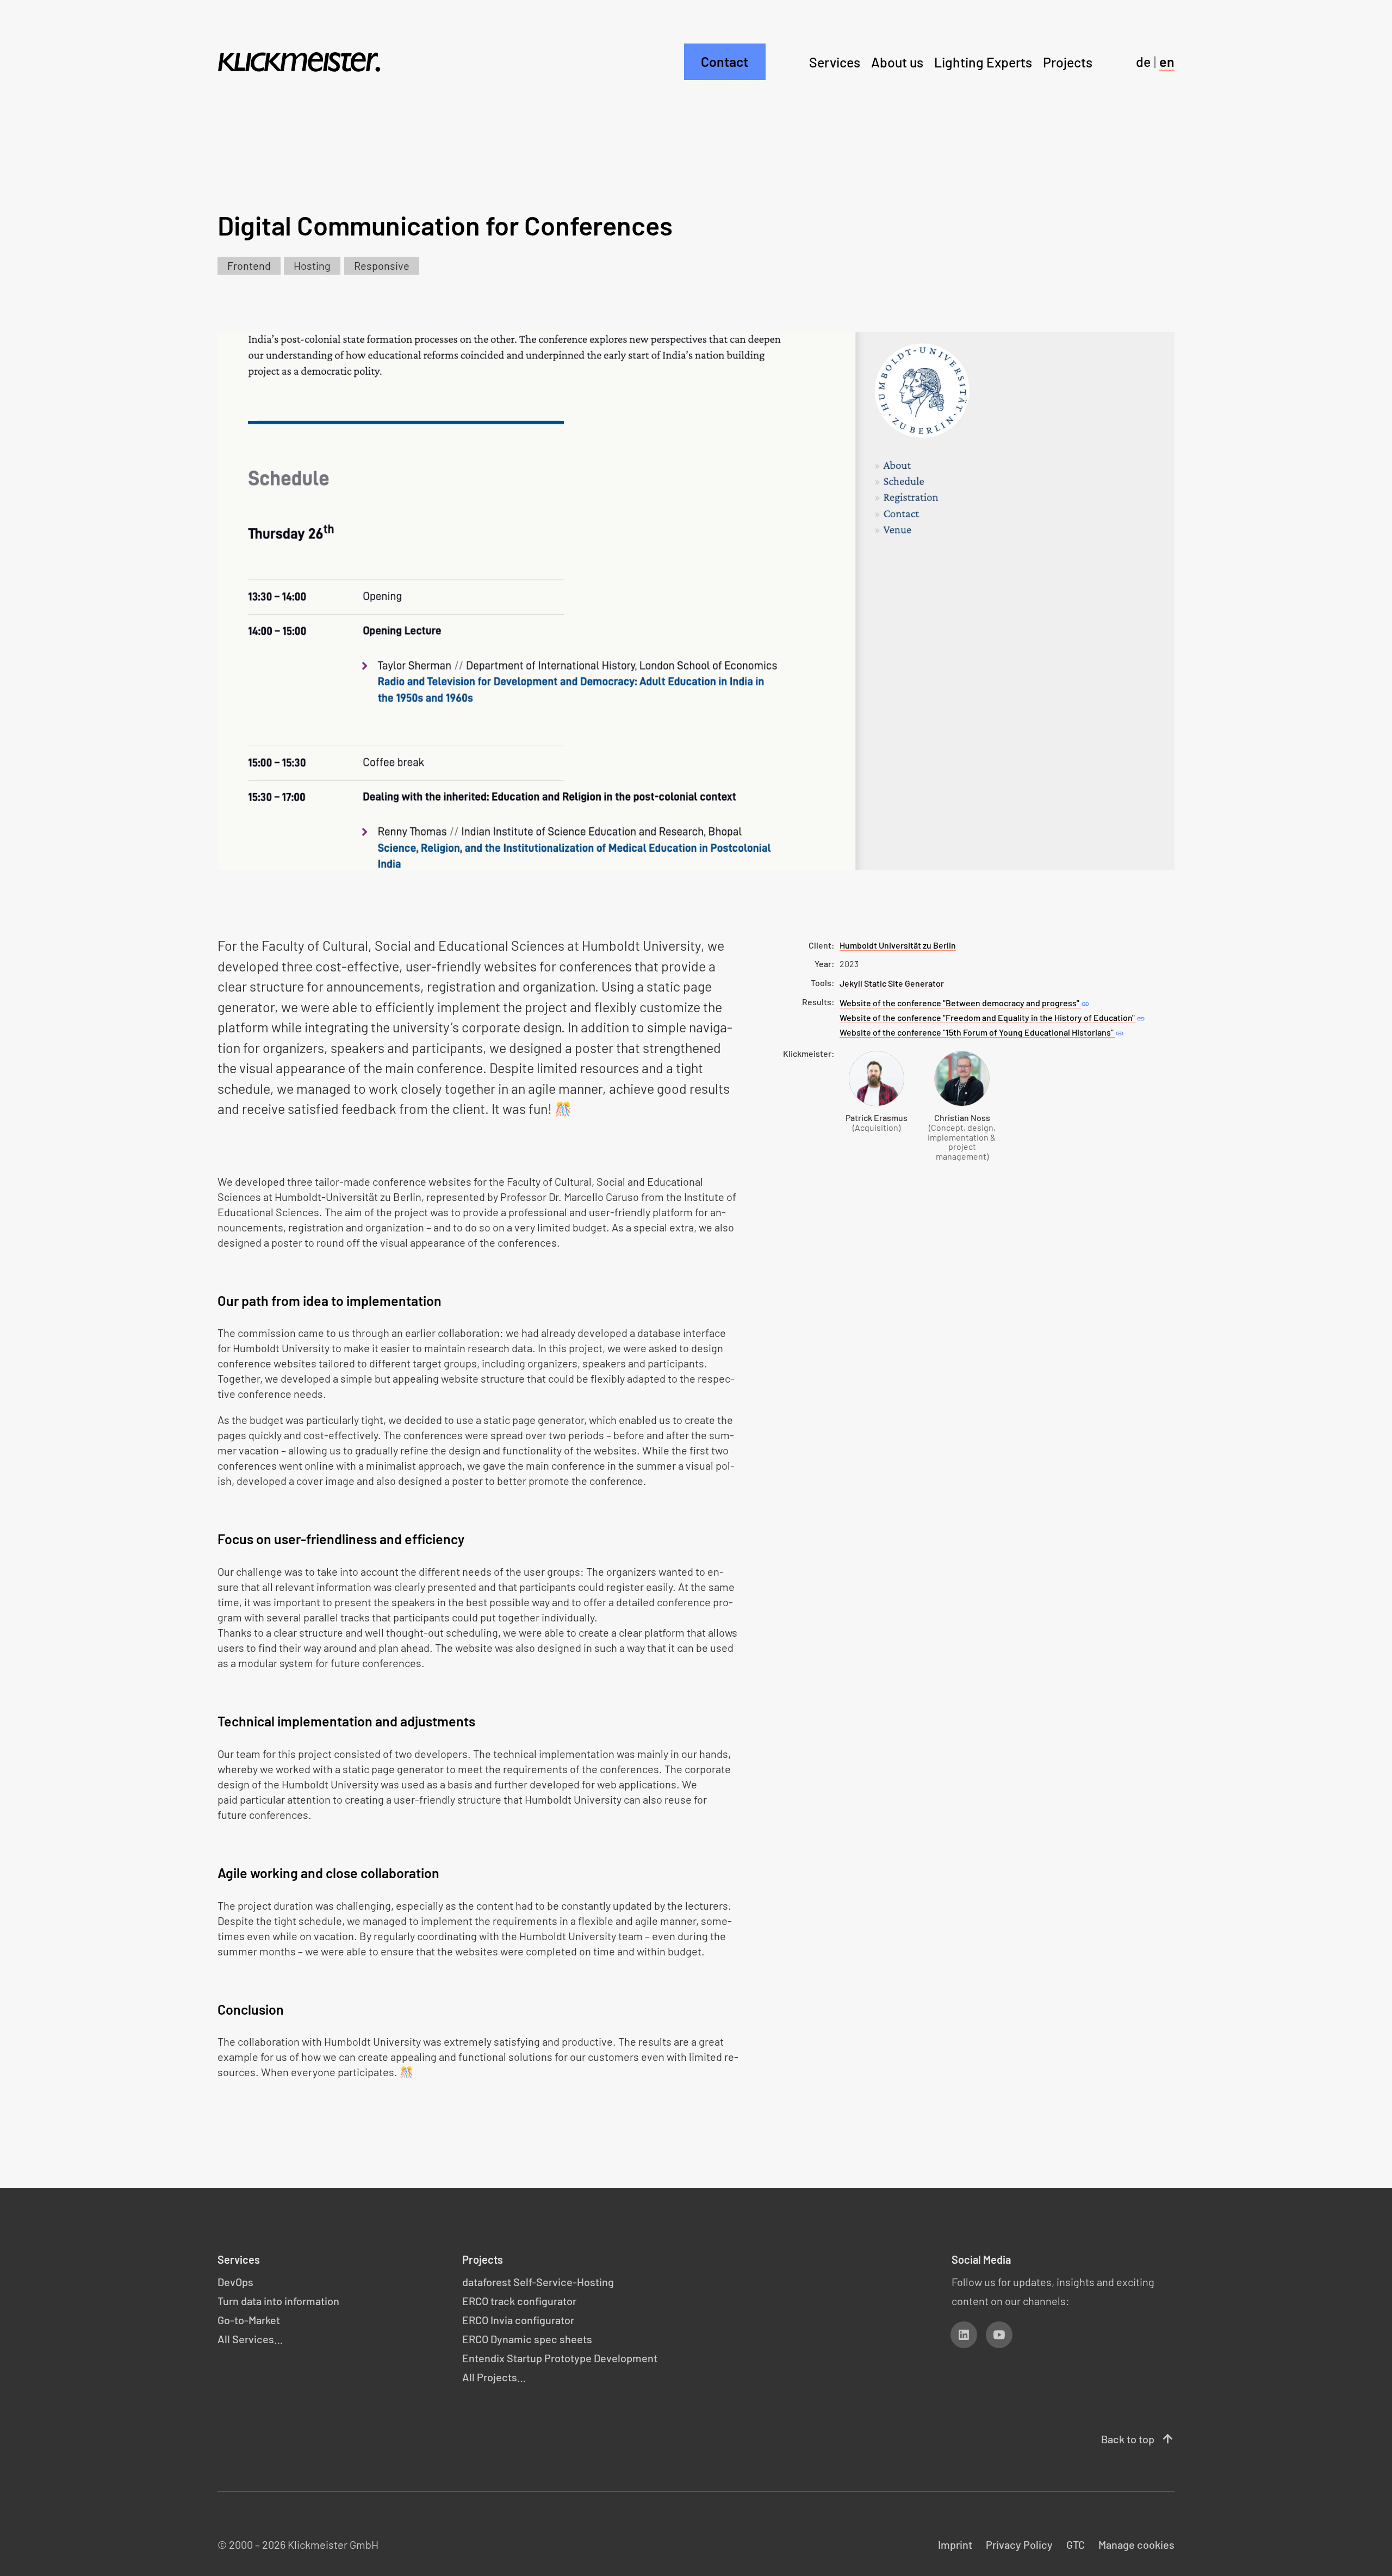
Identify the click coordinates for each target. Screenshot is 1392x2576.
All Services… (250, 2339)
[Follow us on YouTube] (999, 2335)
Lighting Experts (983, 61)
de (1143, 61)
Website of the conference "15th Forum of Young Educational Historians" (982, 1033)
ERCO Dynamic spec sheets (527, 2339)
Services (835, 61)
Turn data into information (278, 2301)
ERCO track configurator (519, 2301)
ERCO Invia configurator (518, 2320)
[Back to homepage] (299, 62)
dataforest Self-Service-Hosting (538, 2282)
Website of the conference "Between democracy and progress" (965, 1004)
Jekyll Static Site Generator (892, 983)
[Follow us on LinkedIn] (964, 2335)
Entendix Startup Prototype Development (560, 2358)
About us (897, 61)
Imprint (955, 2544)
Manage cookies (1136, 2544)
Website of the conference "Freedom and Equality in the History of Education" (992, 1018)
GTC (1076, 2544)
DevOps (235, 2282)
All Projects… (494, 2377)
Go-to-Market (249, 2320)
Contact (725, 61)
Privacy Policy (1019, 2544)
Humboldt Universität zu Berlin (898, 945)
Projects (1068, 61)
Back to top (1138, 2439)
